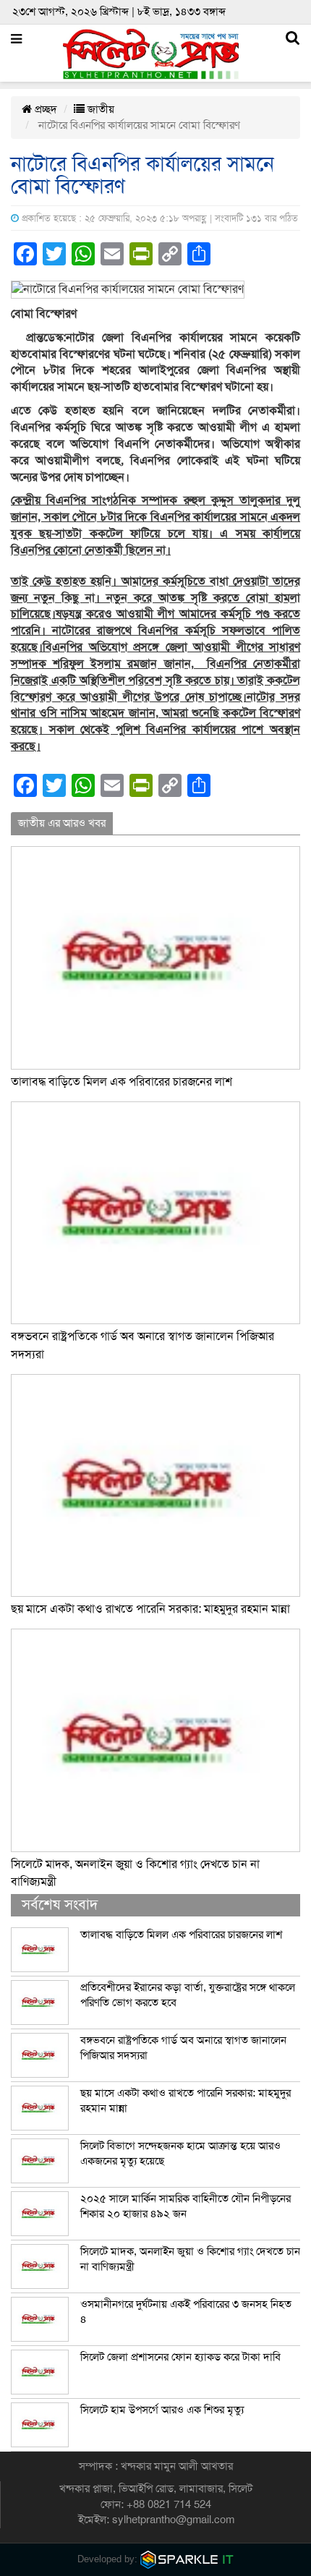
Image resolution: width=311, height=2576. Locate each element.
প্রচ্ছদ (44, 109)
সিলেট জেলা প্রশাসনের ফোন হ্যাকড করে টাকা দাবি (180, 2357)
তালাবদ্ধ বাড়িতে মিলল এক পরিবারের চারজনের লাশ (122, 1082)
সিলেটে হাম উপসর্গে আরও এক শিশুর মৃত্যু (162, 2410)
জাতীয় (99, 109)
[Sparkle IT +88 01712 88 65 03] (187, 2559)
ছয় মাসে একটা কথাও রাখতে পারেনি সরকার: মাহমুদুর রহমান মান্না (150, 1609)
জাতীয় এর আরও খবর (62, 823)
